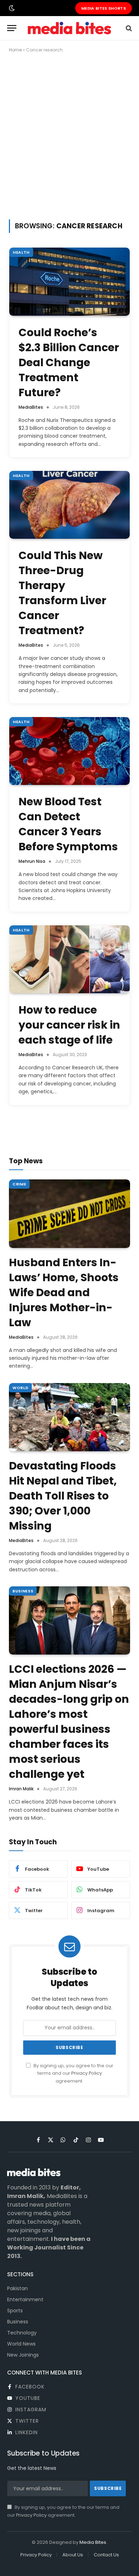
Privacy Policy (87, 2073)
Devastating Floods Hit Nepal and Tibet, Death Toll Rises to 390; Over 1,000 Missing (63, 1496)
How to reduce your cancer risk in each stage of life (69, 1025)
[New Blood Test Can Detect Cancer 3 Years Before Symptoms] (69, 751)
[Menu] (12, 28)
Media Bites (93, 2542)
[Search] (128, 28)
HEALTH (21, 252)
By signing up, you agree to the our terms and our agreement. (73, 2073)
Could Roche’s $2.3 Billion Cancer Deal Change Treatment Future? (69, 362)
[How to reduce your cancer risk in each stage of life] (69, 959)
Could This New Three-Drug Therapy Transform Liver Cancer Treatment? (62, 593)
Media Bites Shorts (104, 8)
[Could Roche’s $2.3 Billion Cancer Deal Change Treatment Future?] (69, 282)
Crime (19, 1184)
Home (15, 50)
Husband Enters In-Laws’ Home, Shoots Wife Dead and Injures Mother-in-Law (64, 1292)
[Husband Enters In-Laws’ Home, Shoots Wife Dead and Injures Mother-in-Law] (69, 1214)
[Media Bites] (69, 28)
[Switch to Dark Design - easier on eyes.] (11, 8)
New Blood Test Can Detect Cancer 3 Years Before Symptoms (68, 824)
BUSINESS (23, 1591)
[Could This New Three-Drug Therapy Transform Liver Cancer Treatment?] (69, 505)
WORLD (20, 1388)
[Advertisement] (69, 135)
